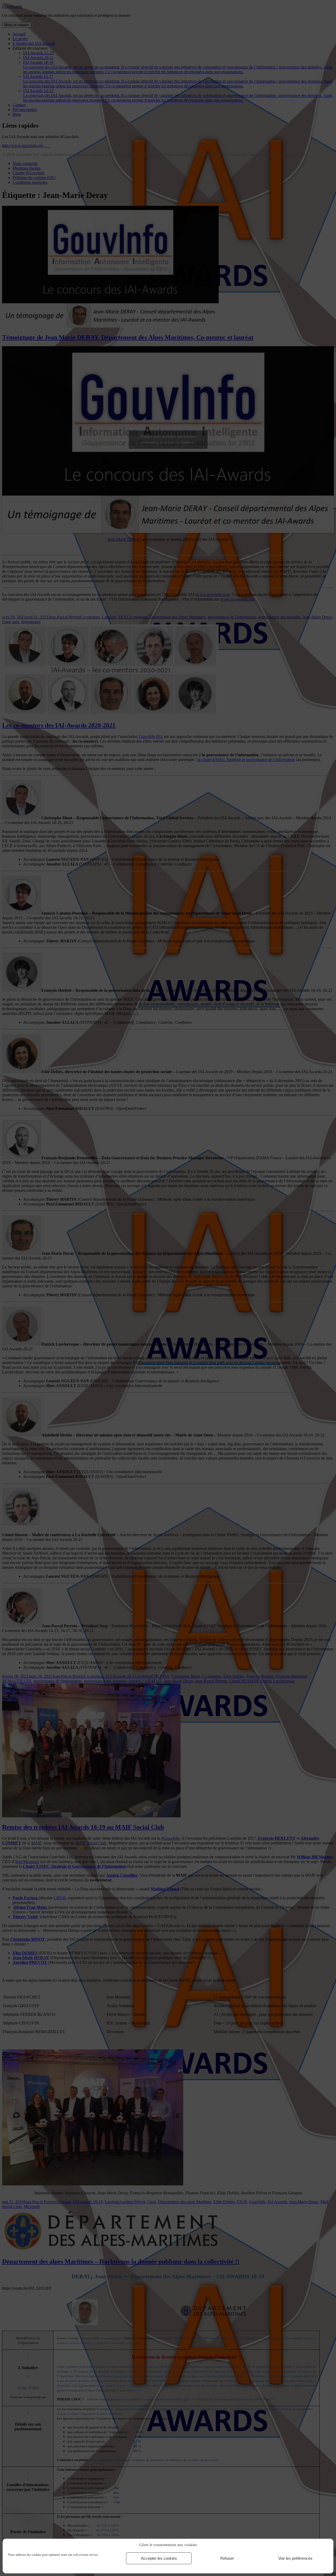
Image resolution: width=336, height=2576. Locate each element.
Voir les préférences (295, 2558)
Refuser (227, 2558)
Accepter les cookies (159, 2558)
